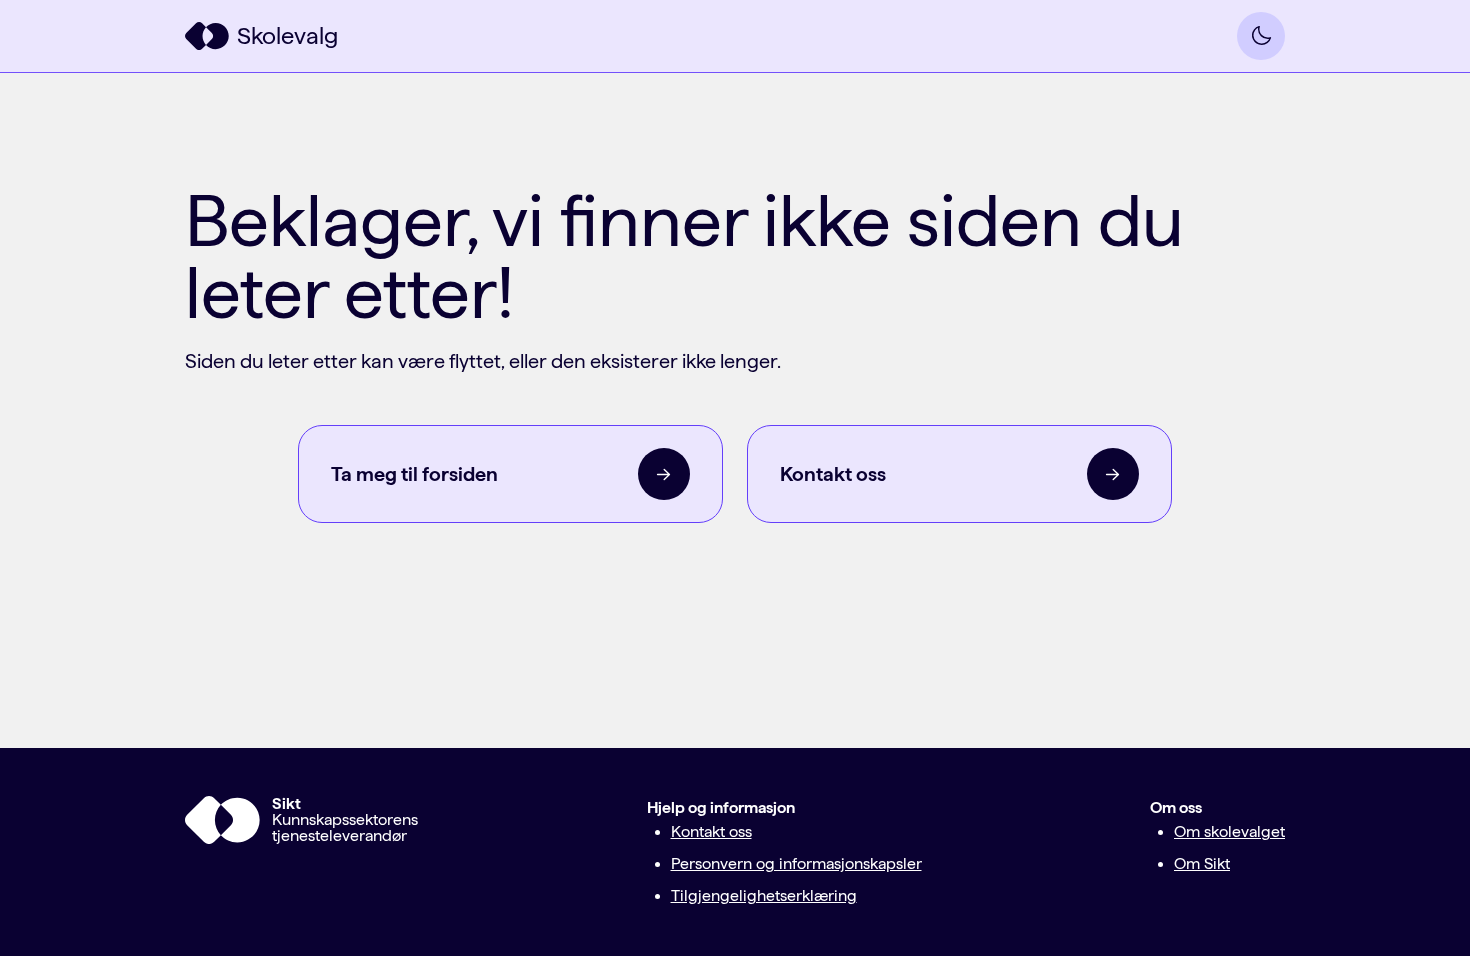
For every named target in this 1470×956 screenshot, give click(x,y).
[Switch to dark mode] (1261, 36)
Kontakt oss (711, 831)
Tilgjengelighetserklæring (764, 895)
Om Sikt (1202, 863)
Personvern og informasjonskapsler (796, 863)
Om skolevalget (1229, 831)
